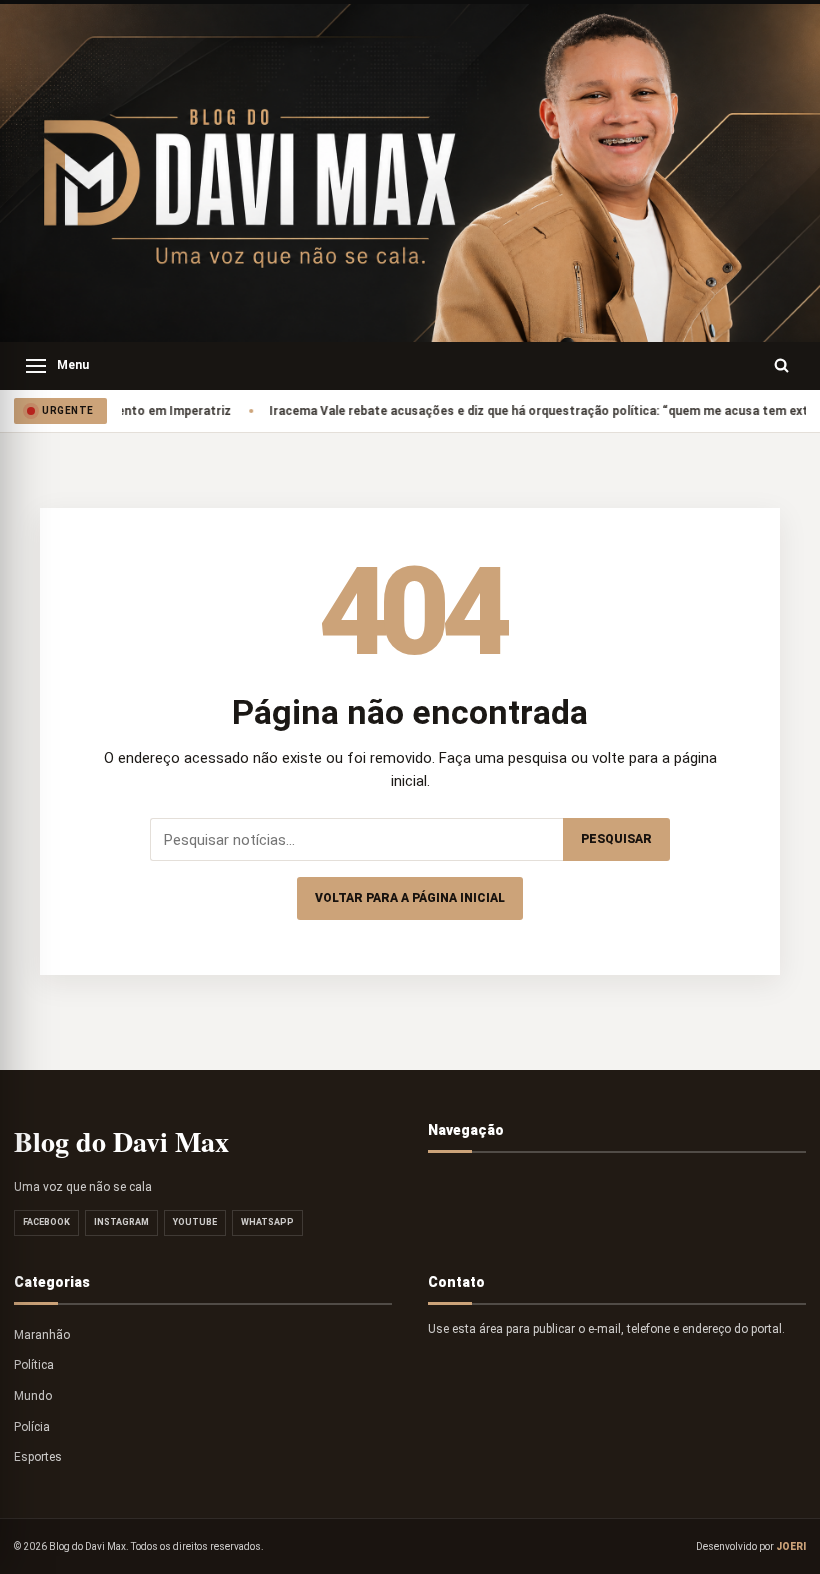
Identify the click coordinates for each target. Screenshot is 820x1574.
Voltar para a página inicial (410, 898)
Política (34, 1365)
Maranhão (42, 1335)
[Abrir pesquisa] (782, 366)
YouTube (195, 1222)
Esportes (38, 1457)
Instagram (121, 1222)
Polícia (32, 1427)
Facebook (46, 1222)
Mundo (33, 1396)
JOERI (791, 1546)
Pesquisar (616, 839)
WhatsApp (267, 1222)
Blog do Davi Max (121, 1141)
